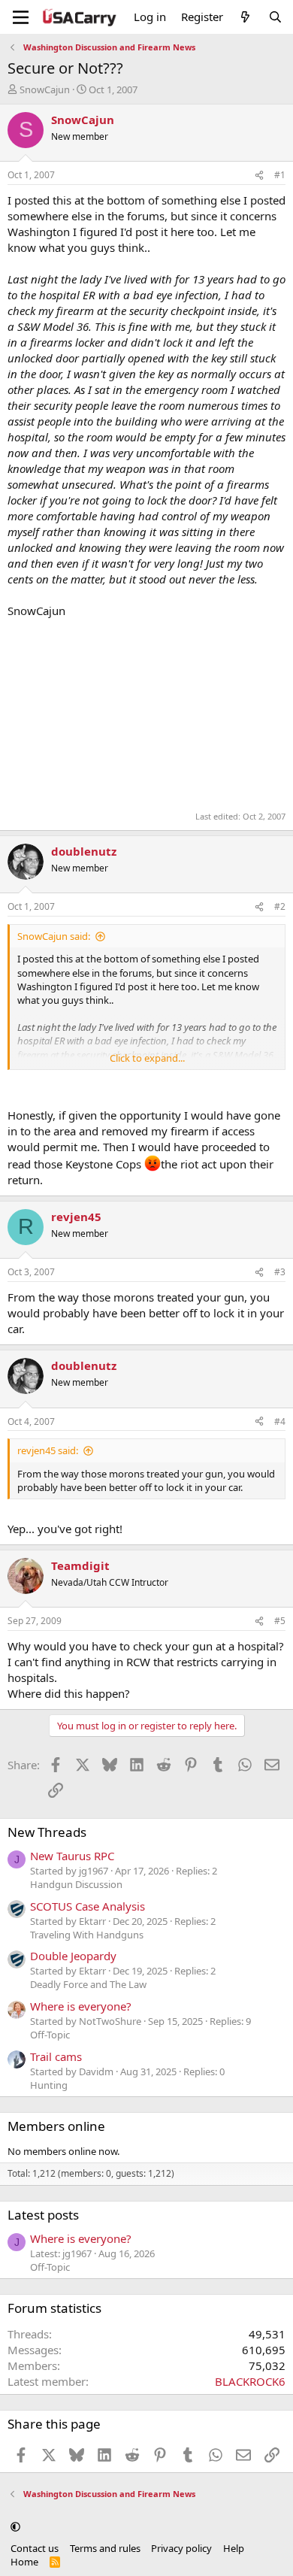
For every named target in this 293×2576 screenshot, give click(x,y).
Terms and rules (105, 2548)
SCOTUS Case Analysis (88, 1906)
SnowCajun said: (54, 936)
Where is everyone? (81, 2006)
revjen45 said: (48, 1450)
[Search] (275, 17)
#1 (280, 175)
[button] (15, 2526)
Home (24, 2562)
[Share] (259, 176)
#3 (280, 1272)
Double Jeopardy (73, 1956)
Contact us (35, 2548)
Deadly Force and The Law (88, 1984)
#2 (280, 906)
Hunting (49, 2085)
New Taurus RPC (72, 1856)
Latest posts (43, 2215)
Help (234, 2548)
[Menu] (21, 17)
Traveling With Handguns (87, 1935)
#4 (280, 1421)
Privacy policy (181, 2548)
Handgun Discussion (76, 1884)
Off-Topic (50, 2035)
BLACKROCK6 (250, 2381)
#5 (280, 1621)
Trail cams (56, 2056)
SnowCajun (45, 89)
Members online (56, 2126)
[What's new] (245, 17)
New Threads (47, 1832)
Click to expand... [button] (147, 1058)
